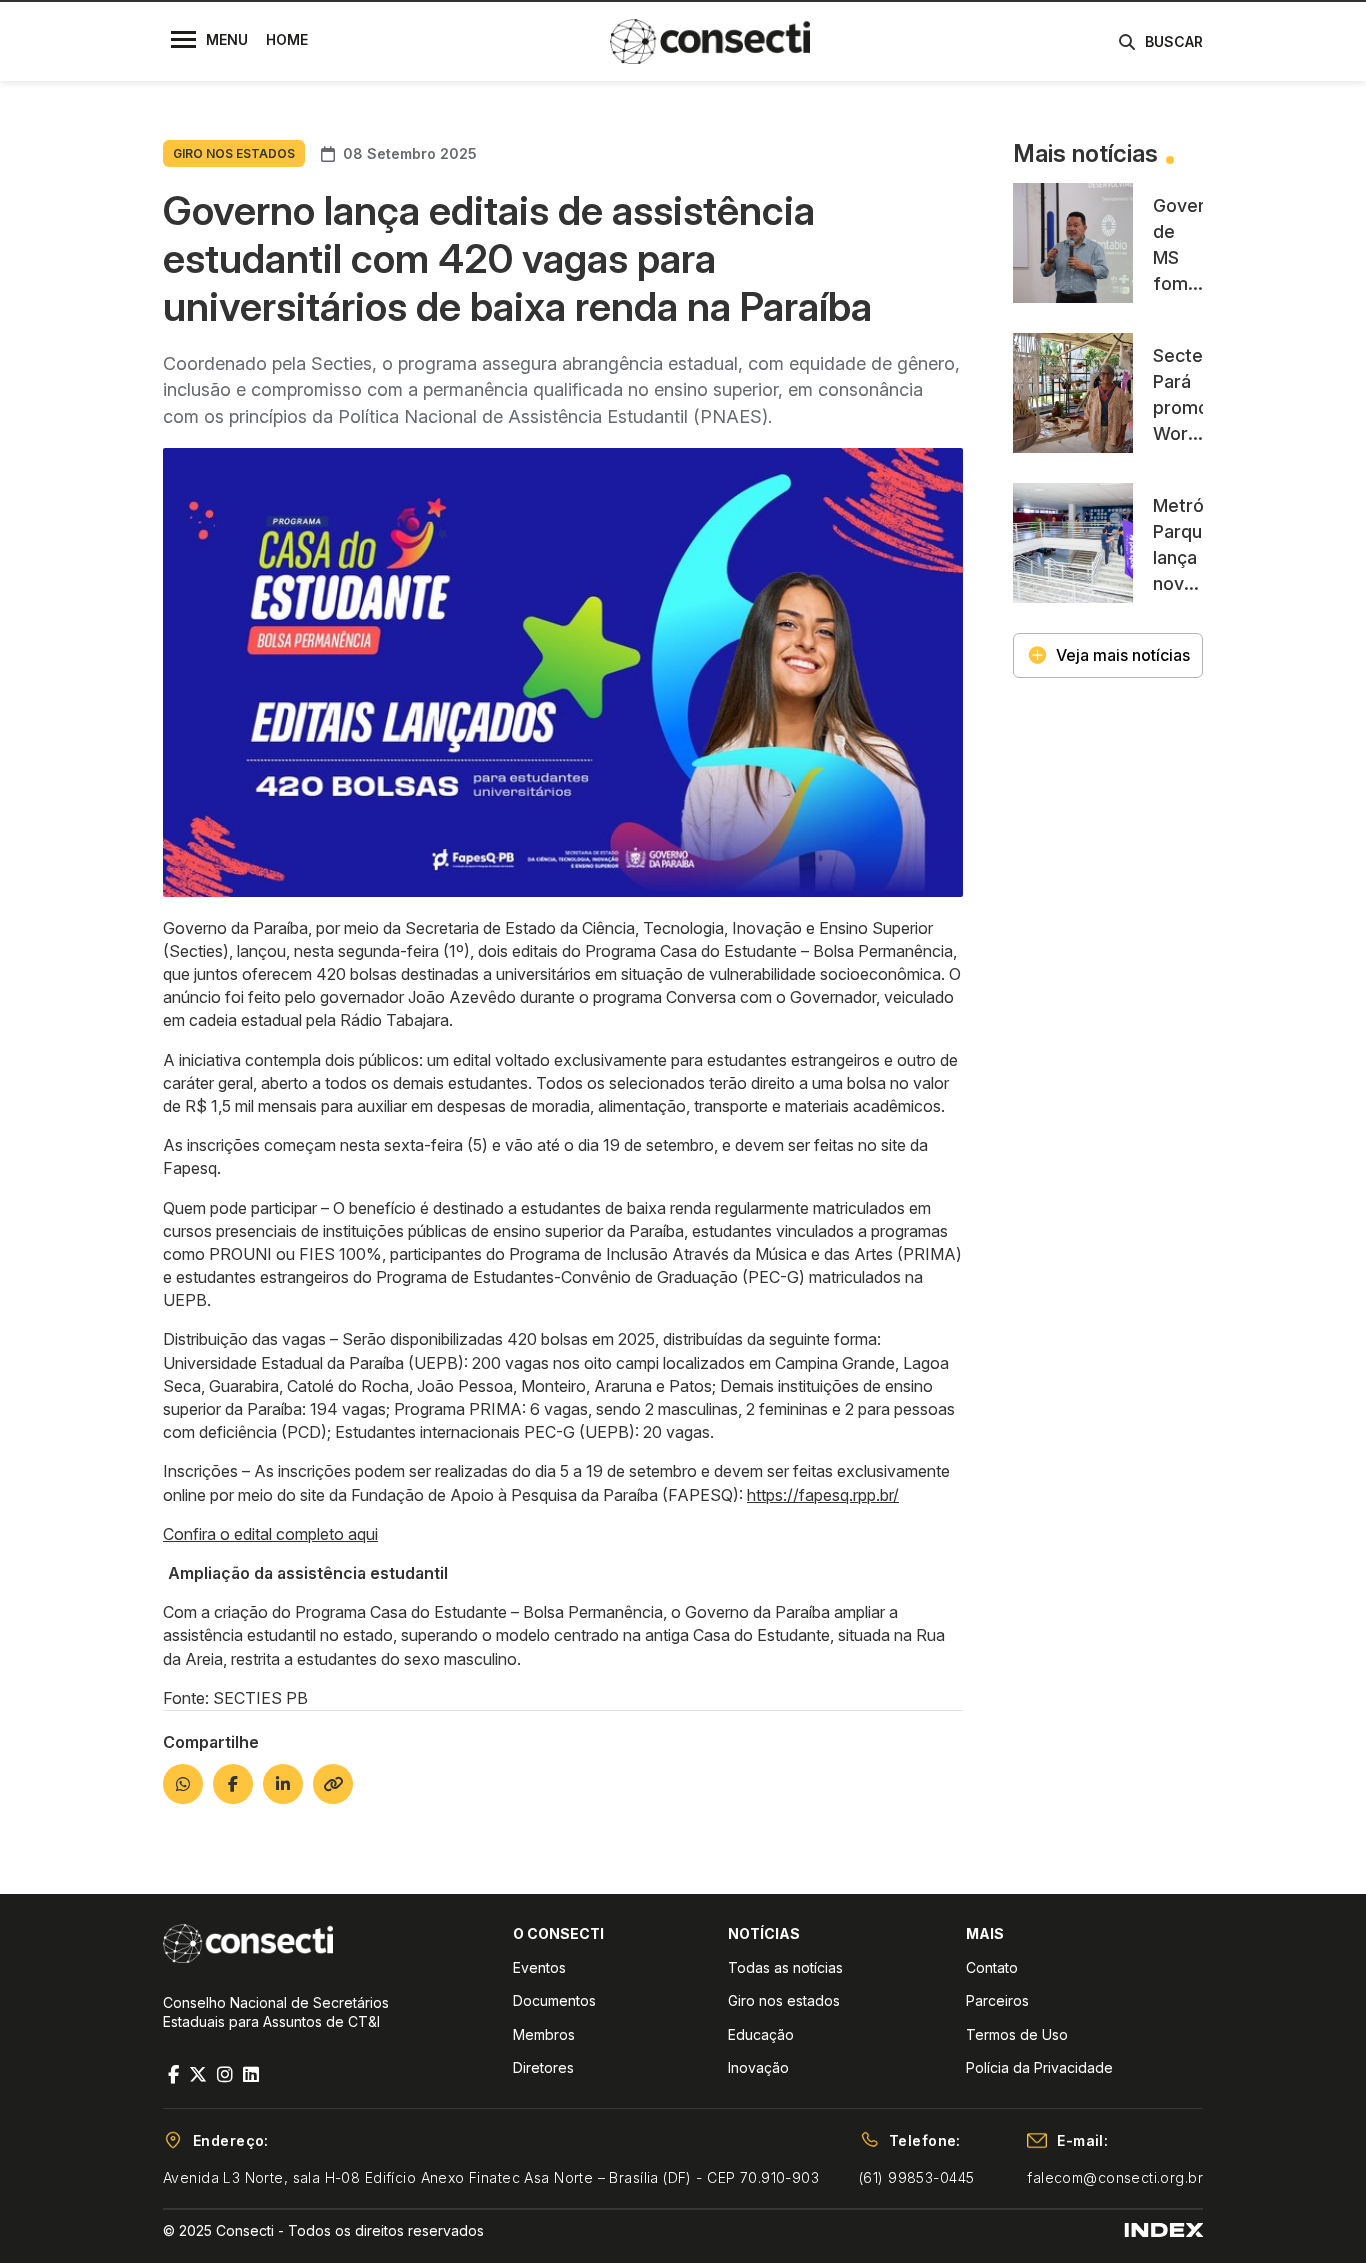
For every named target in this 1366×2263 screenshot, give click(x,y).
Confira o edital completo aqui (270, 1534)
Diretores (543, 2067)
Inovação (758, 2067)
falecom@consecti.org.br (1115, 2177)
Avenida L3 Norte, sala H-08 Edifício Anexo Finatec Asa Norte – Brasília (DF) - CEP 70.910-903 (491, 2177)
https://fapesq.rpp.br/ (823, 1495)
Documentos (554, 2000)
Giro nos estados (784, 2000)
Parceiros (997, 2000)
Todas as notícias (785, 1967)
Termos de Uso (1017, 2034)
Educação (761, 2034)
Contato (992, 1967)
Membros (544, 2034)
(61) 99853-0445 (916, 2177)
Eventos (539, 1967)
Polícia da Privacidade (1039, 2067)
